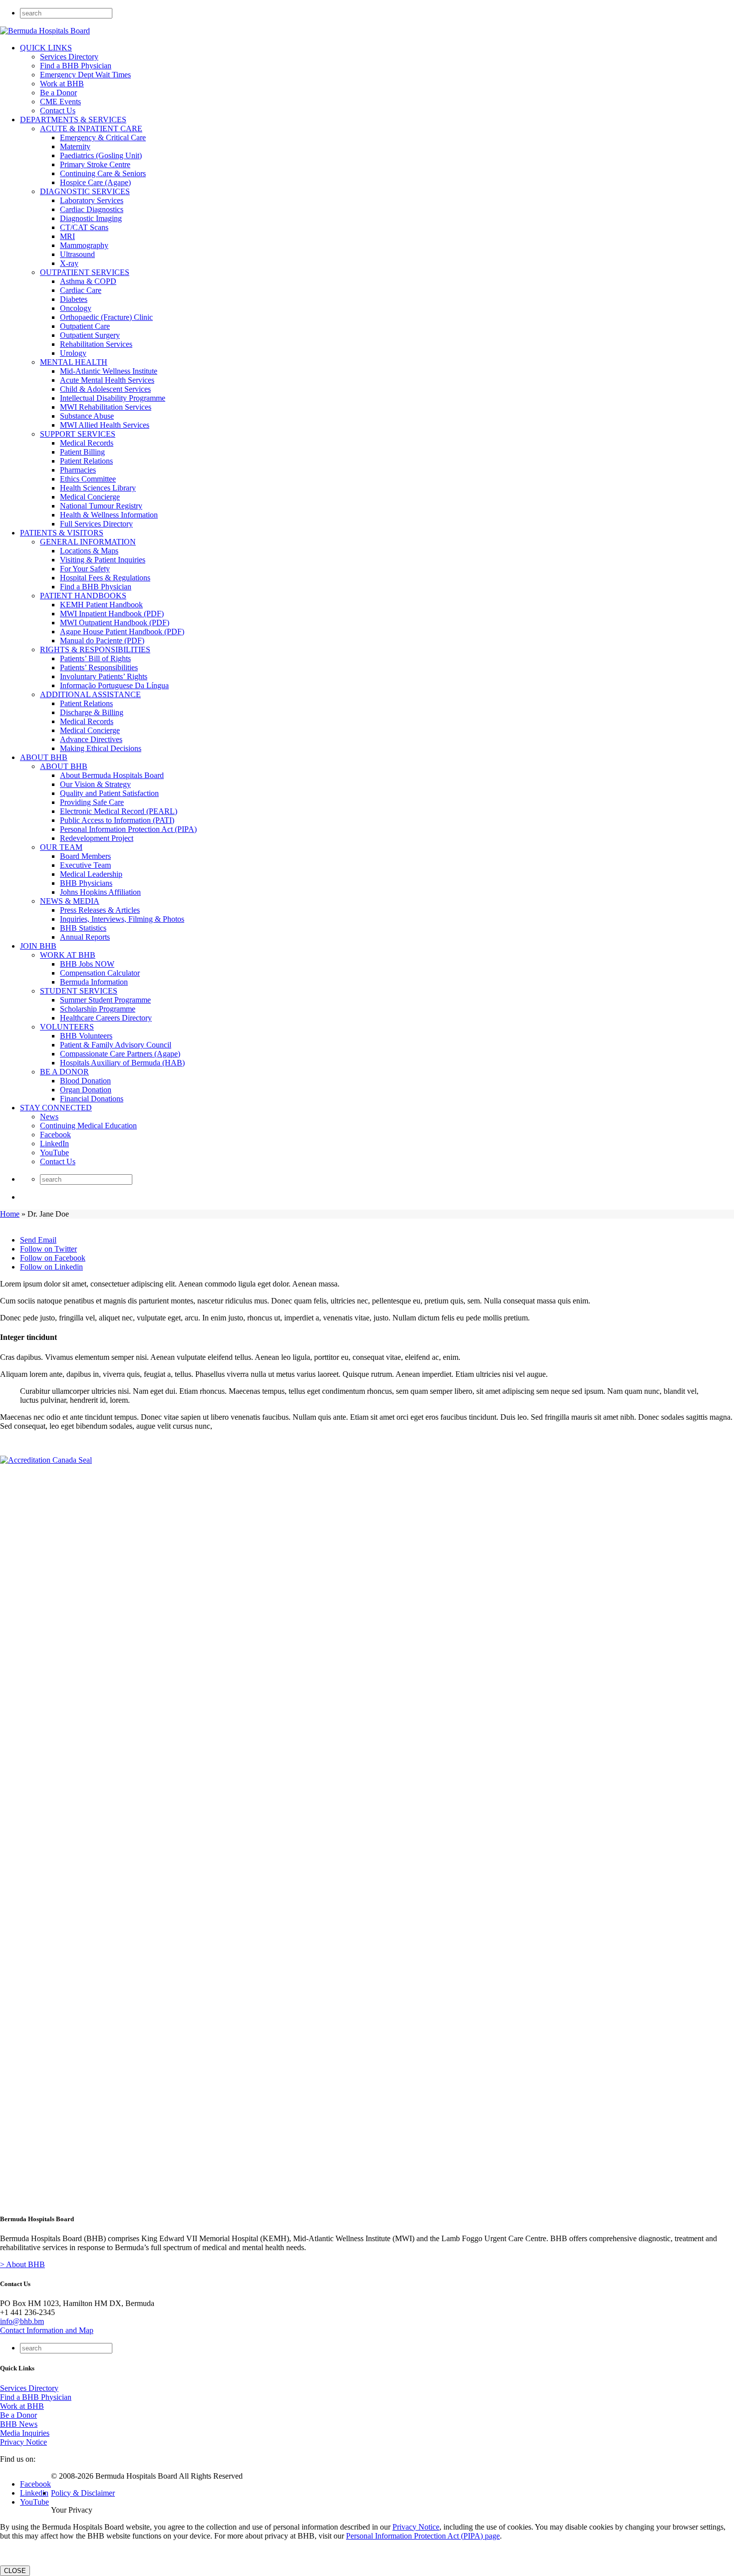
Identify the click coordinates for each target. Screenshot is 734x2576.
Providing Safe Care (92, 802)
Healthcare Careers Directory (106, 1018)
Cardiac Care (81, 290)
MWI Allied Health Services (105, 425)
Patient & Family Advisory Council (116, 1045)
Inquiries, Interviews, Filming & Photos (122, 919)
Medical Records (87, 443)
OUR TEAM (61, 847)
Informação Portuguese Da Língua (114, 685)
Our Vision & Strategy (95, 784)
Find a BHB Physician (76, 66)
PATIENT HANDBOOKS (83, 596)
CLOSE (15, 2571)
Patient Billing (82, 452)
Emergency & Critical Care (103, 137)
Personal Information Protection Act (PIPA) (128, 829)
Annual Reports (85, 937)
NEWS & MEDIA (70, 901)
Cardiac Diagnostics (92, 209)
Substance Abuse (87, 416)
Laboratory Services (92, 200)
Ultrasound (77, 254)
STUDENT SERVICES (79, 991)
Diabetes (74, 299)
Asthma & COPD (88, 281)
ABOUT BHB (44, 757)
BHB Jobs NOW (87, 964)
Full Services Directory (96, 524)
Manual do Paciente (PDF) (102, 641)
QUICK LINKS (46, 48)
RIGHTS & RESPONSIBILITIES (95, 649)
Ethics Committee (88, 479)
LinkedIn (54, 1144)
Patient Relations (86, 461)
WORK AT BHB (68, 955)
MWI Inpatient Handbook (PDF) (112, 614)
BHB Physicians (86, 883)
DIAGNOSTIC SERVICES (85, 191)
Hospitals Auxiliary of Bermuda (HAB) (122, 1063)
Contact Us (58, 111)
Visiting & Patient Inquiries (103, 560)
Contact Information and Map (47, 2330)
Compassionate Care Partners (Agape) (120, 1054)
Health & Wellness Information (109, 515)
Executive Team (85, 865)
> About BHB (22, 2264)
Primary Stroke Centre (95, 164)
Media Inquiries (25, 2433)
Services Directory (69, 57)
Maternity (75, 146)
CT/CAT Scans (84, 227)
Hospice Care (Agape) (95, 182)
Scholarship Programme (98, 1009)
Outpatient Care (85, 326)
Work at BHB (62, 84)
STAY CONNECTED (56, 1108)
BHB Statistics (83, 928)
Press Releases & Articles (100, 910)
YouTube (54, 1153)
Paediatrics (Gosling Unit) (101, 155)
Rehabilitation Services (96, 344)
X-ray (69, 263)
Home (10, 1214)
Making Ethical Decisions (101, 748)
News (49, 1117)
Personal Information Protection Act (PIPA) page (423, 2536)
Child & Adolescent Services (105, 389)
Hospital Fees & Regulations (105, 578)
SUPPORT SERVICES (78, 434)
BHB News (19, 2424)
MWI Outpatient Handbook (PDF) (115, 623)
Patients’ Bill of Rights (95, 658)
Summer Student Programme (105, 1000)
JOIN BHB (38, 946)
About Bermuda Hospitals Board (112, 775)
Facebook (55, 1135)
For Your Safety (85, 569)
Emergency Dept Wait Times (85, 75)
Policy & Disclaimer (83, 2493)
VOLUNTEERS (67, 1027)
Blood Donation (85, 1081)
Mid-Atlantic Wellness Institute (109, 371)
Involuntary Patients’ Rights (104, 676)
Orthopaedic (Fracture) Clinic (106, 317)
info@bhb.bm (22, 2321)
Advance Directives (91, 739)
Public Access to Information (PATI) (117, 820)
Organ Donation (86, 1090)
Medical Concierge (90, 497)
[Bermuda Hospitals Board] (45, 31)
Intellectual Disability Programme (113, 398)
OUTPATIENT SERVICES (85, 272)
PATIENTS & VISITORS (62, 533)
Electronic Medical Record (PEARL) (119, 811)
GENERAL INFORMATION (88, 542)
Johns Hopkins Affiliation (100, 892)
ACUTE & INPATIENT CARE (91, 129)
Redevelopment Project (97, 838)
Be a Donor (58, 93)
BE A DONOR (64, 1072)
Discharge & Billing (92, 712)
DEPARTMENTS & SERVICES (73, 120)
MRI (67, 236)
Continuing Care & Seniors (103, 173)
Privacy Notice (23, 2442)
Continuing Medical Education (88, 1126)
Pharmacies (78, 470)
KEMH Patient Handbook (101, 605)
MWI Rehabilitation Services (106, 407)
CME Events (60, 102)
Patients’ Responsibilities (99, 667)
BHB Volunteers (86, 1036)
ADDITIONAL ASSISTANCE (90, 694)
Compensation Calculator (100, 973)
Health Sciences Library (98, 488)
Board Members (85, 856)
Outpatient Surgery (90, 335)
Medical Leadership (91, 874)
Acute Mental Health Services (107, 380)
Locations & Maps (89, 551)
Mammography (84, 245)
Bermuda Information (94, 982)
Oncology (76, 308)
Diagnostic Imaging (91, 218)
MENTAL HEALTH (74, 362)
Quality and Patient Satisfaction (109, 793)
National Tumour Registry (101, 506)
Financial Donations (92, 1099)
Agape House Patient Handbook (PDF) (122, 632)
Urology (73, 353)
